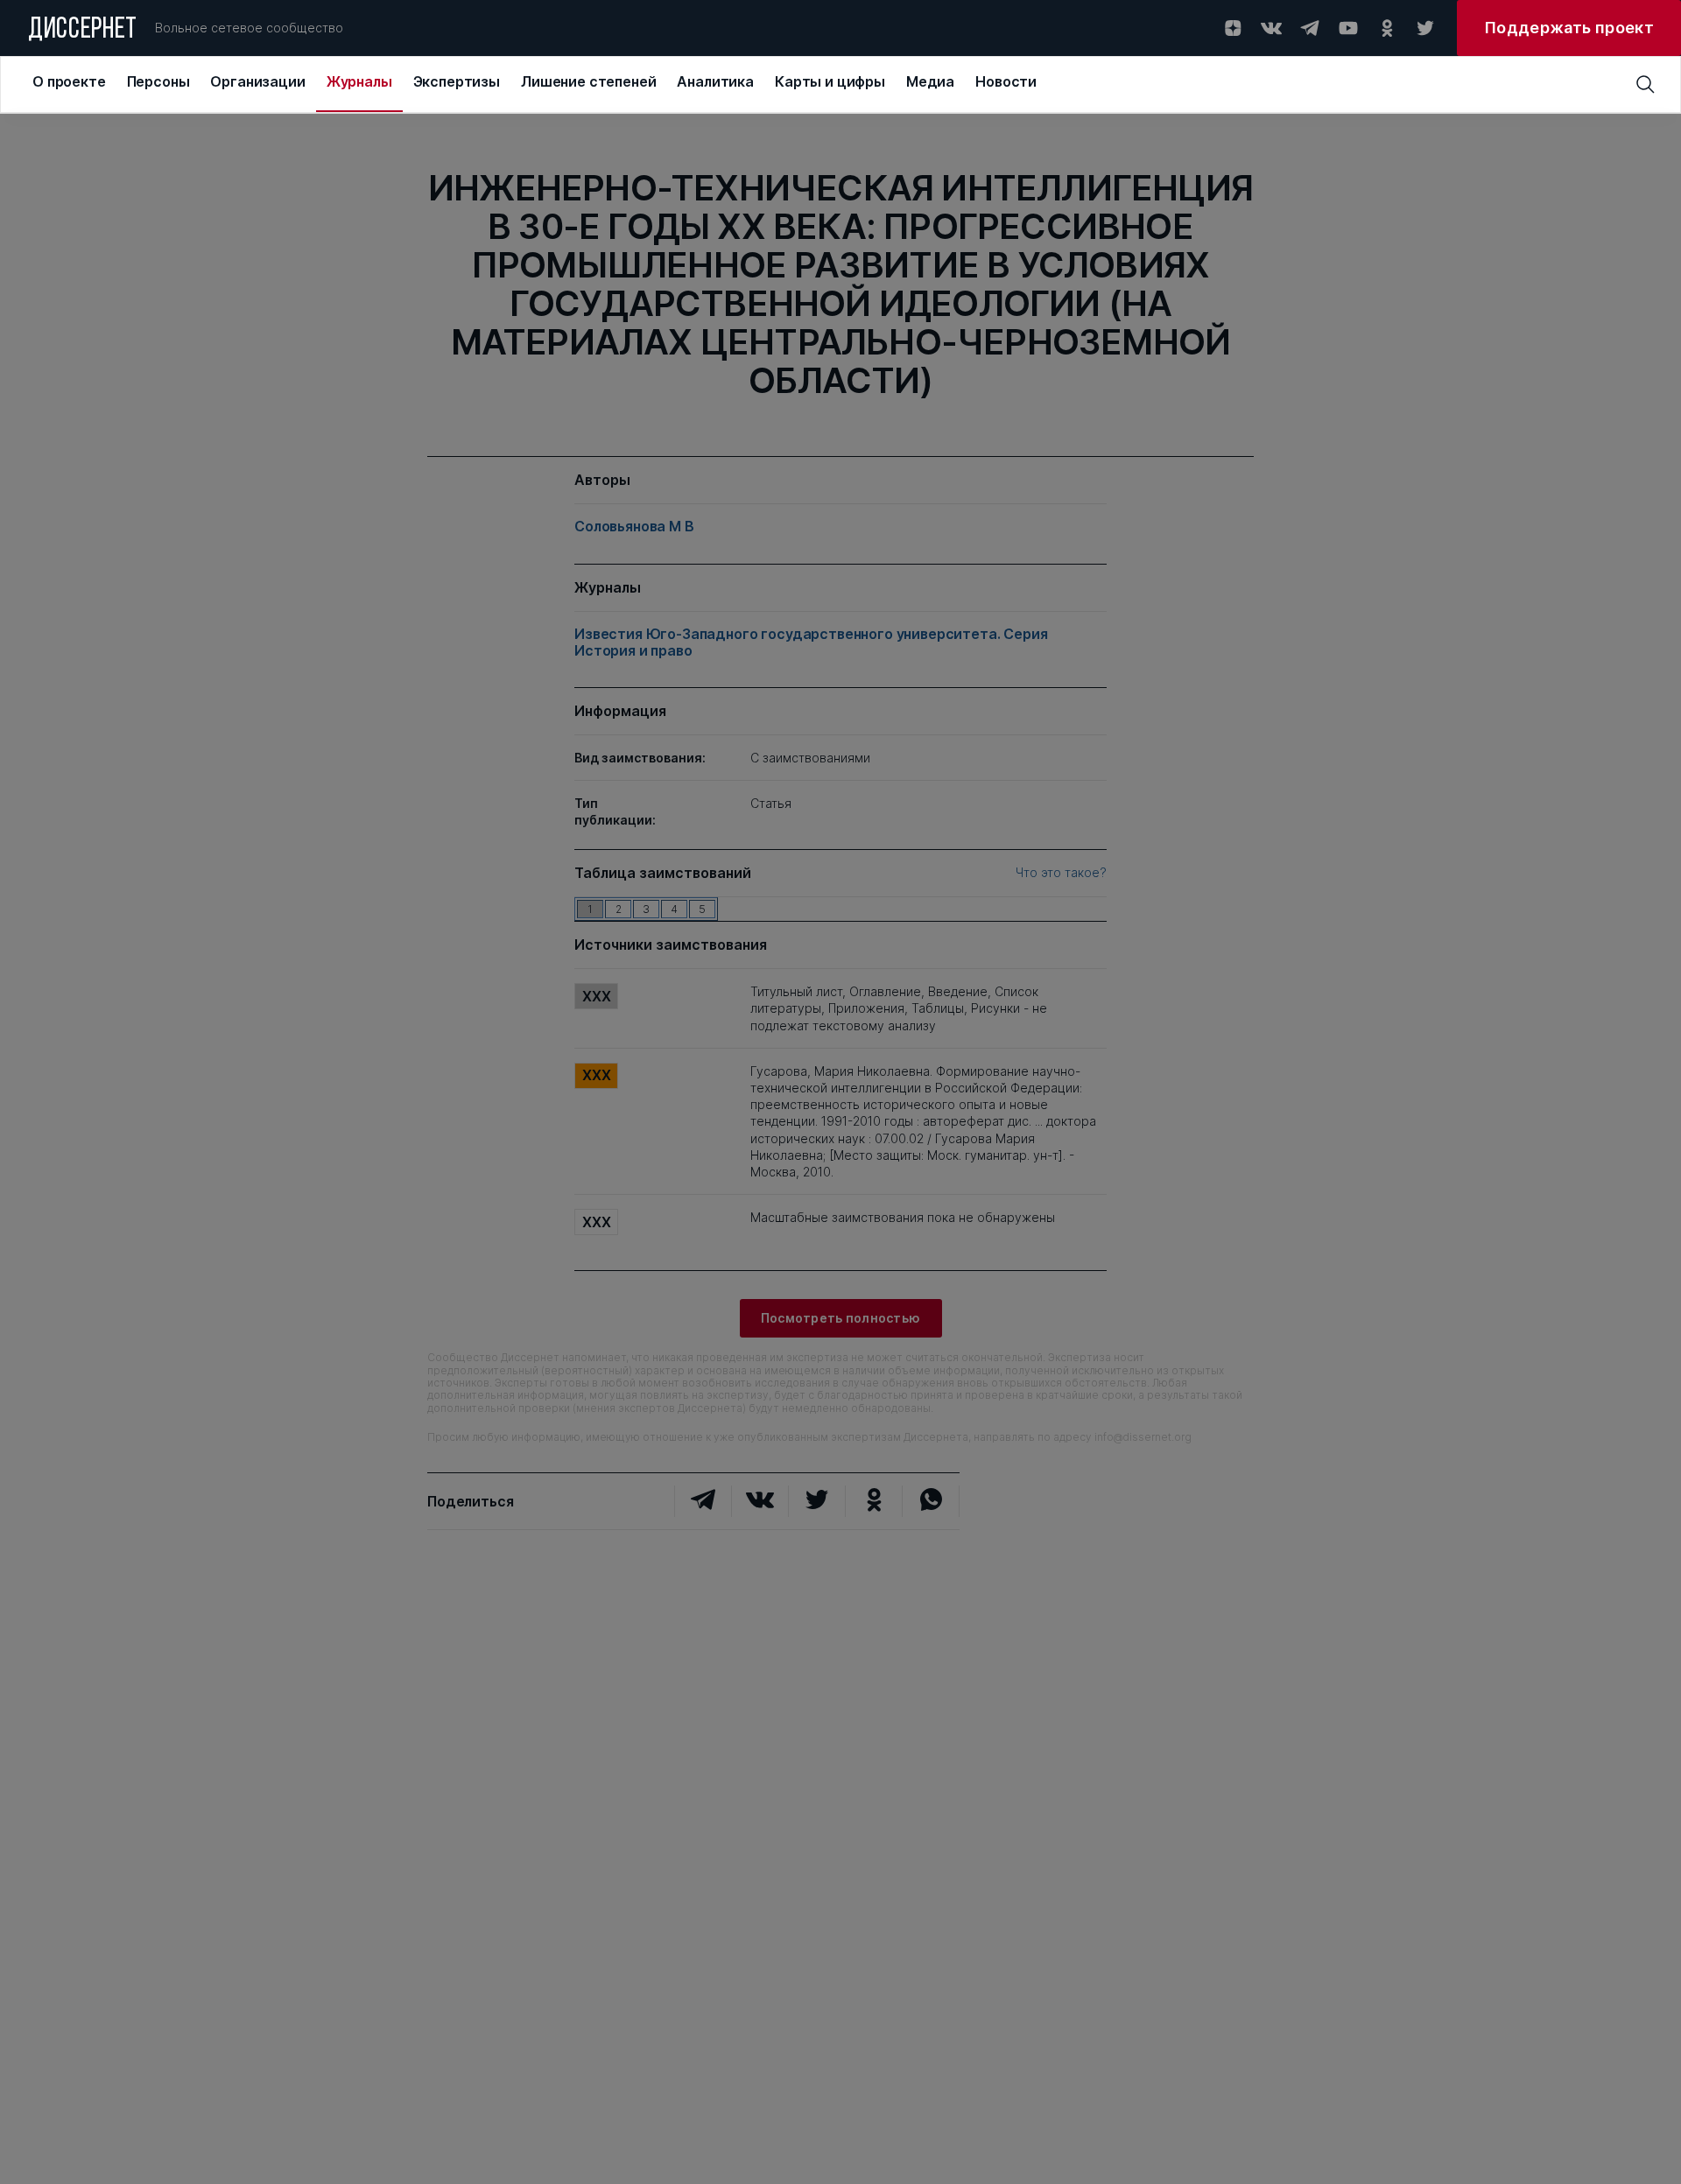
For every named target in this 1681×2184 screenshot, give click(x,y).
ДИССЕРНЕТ (83, 31)
